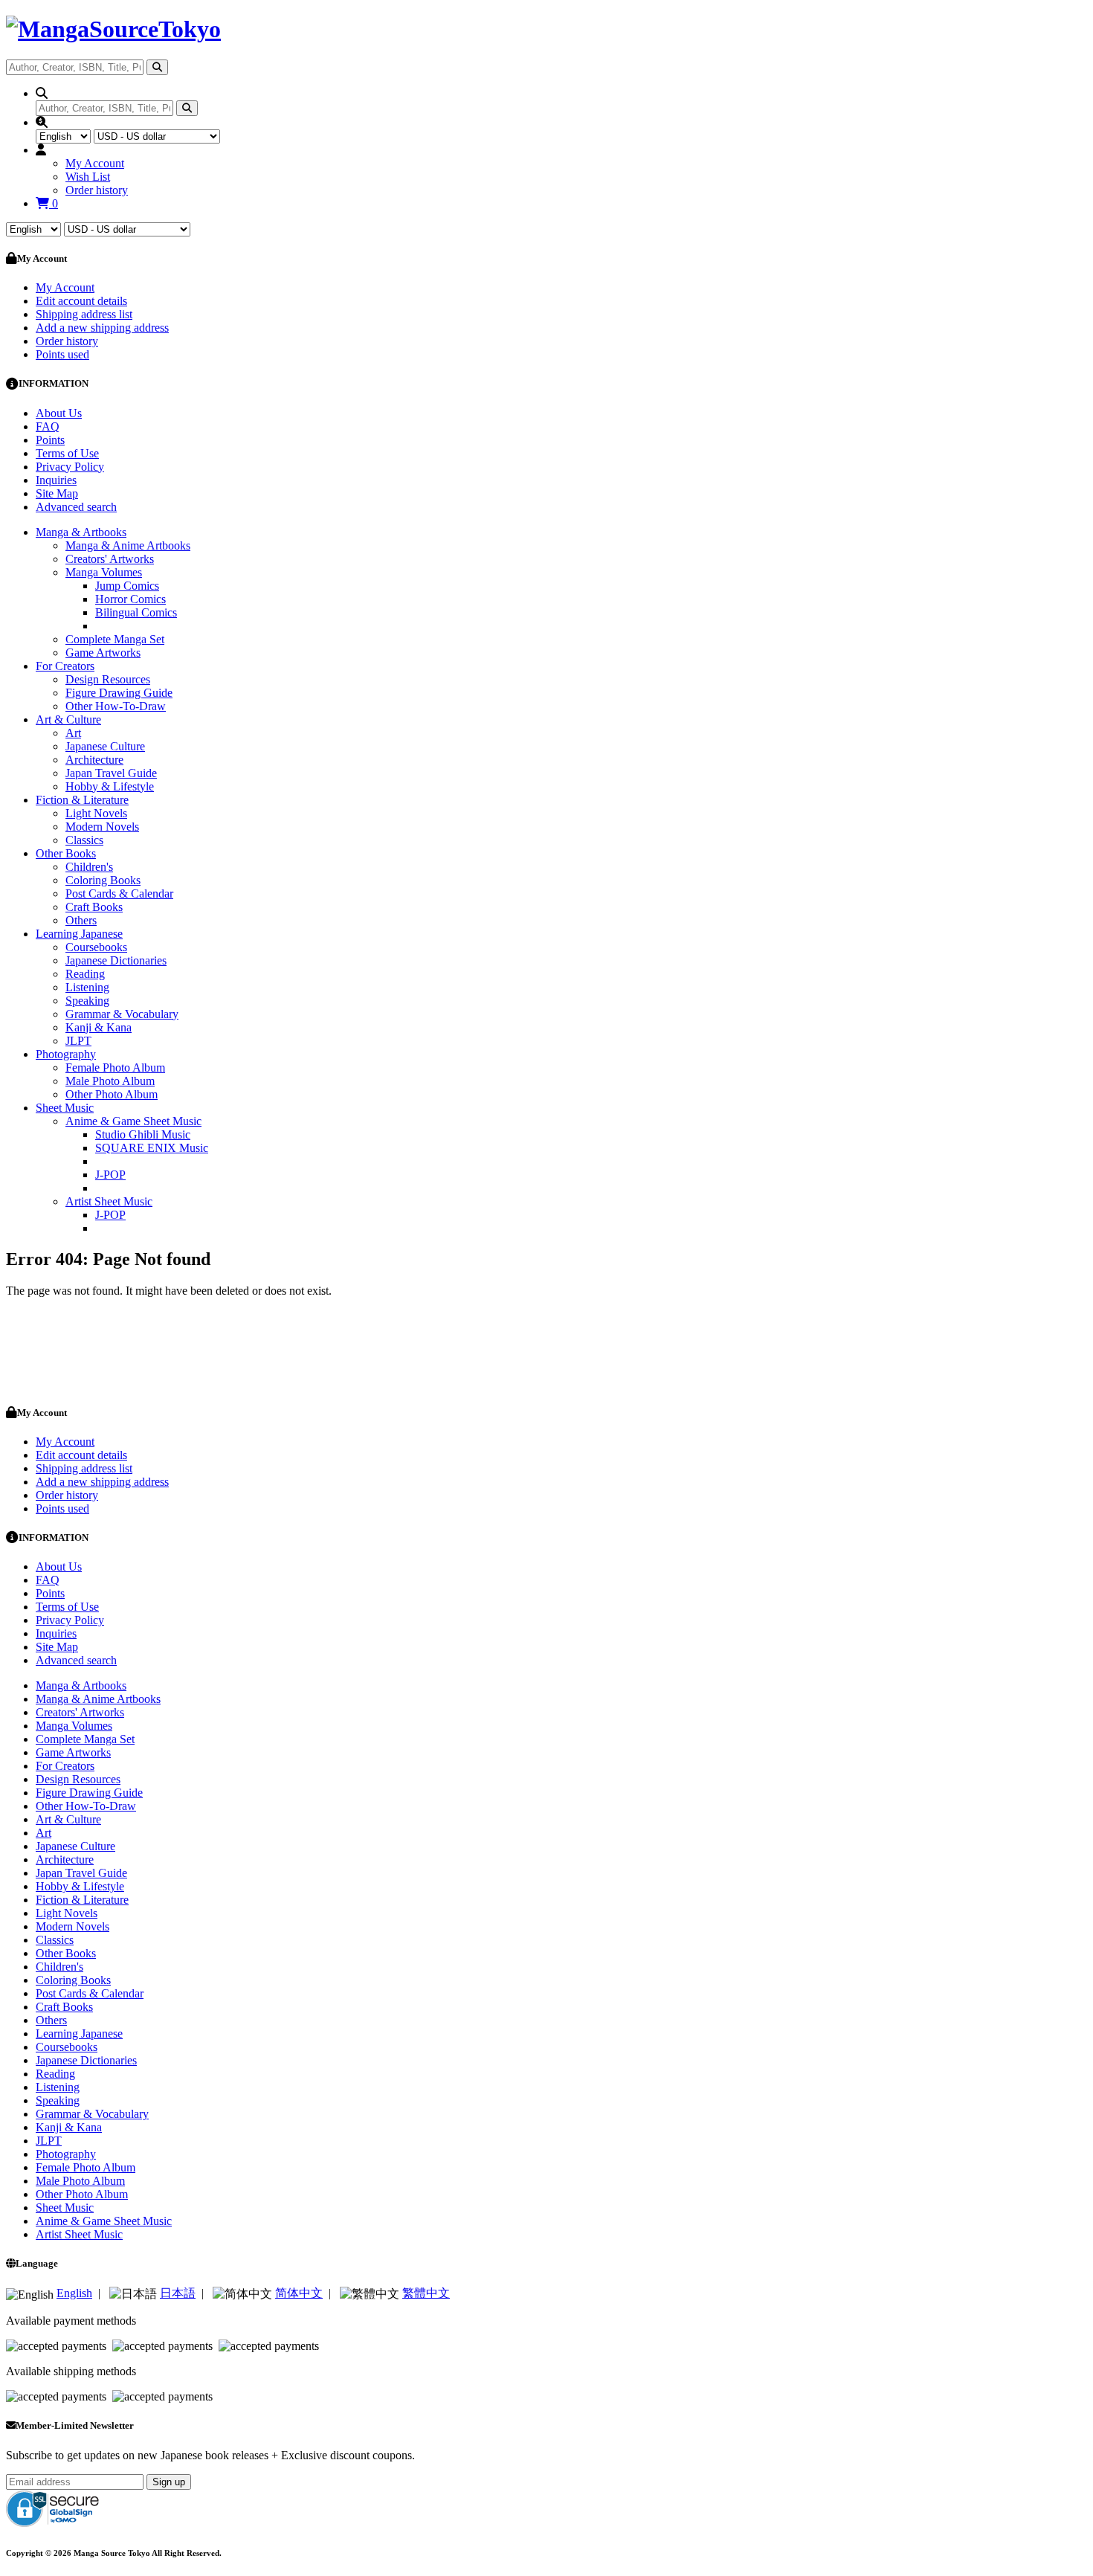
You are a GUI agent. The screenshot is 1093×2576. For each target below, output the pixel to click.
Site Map (57, 493)
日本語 (178, 2293)
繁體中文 (426, 2293)
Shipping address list (84, 314)
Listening (87, 987)
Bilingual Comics (136, 612)
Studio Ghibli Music (143, 1134)
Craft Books (94, 907)
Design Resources (108, 679)
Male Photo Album (110, 1081)
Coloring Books (103, 880)
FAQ (48, 426)
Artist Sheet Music (109, 1201)
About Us (59, 413)
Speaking (87, 1001)
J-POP (110, 1175)
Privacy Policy (70, 467)
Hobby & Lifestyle (110, 786)
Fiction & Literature (82, 800)
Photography (66, 1054)
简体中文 (299, 2293)
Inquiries (56, 480)
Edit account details (81, 301)
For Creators (65, 666)
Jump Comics (127, 586)
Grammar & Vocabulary (122, 1014)
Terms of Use (67, 453)
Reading (85, 974)
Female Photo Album (115, 1068)
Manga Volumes (104, 572)
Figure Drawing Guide (119, 693)
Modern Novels (102, 827)
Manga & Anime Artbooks (128, 545)
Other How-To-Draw (116, 706)
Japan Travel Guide (111, 773)
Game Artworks (103, 653)
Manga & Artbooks (81, 532)
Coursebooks (96, 947)
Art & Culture (68, 719)
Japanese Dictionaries (116, 960)
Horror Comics (130, 599)
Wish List (88, 177)
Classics (84, 840)
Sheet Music (65, 1108)
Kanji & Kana (99, 1027)
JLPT (78, 1041)
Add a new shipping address (102, 328)
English (74, 2293)
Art (73, 733)
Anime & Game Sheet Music (133, 1121)
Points (50, 440)
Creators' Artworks (110, 559)
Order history (97, 190)
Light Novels (96, 813)
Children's (89, 867)
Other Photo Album (112, 1094)
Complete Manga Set (115, 639)
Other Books (66, 853)
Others (81, 920)
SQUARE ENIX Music (152, 1148)
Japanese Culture (105, 746)
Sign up (169, 2482)
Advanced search (76, 507)
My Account (95, 163)
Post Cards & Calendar (119, 893)
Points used (62, 354)
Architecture (94, 760)
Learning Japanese (79, 934)
